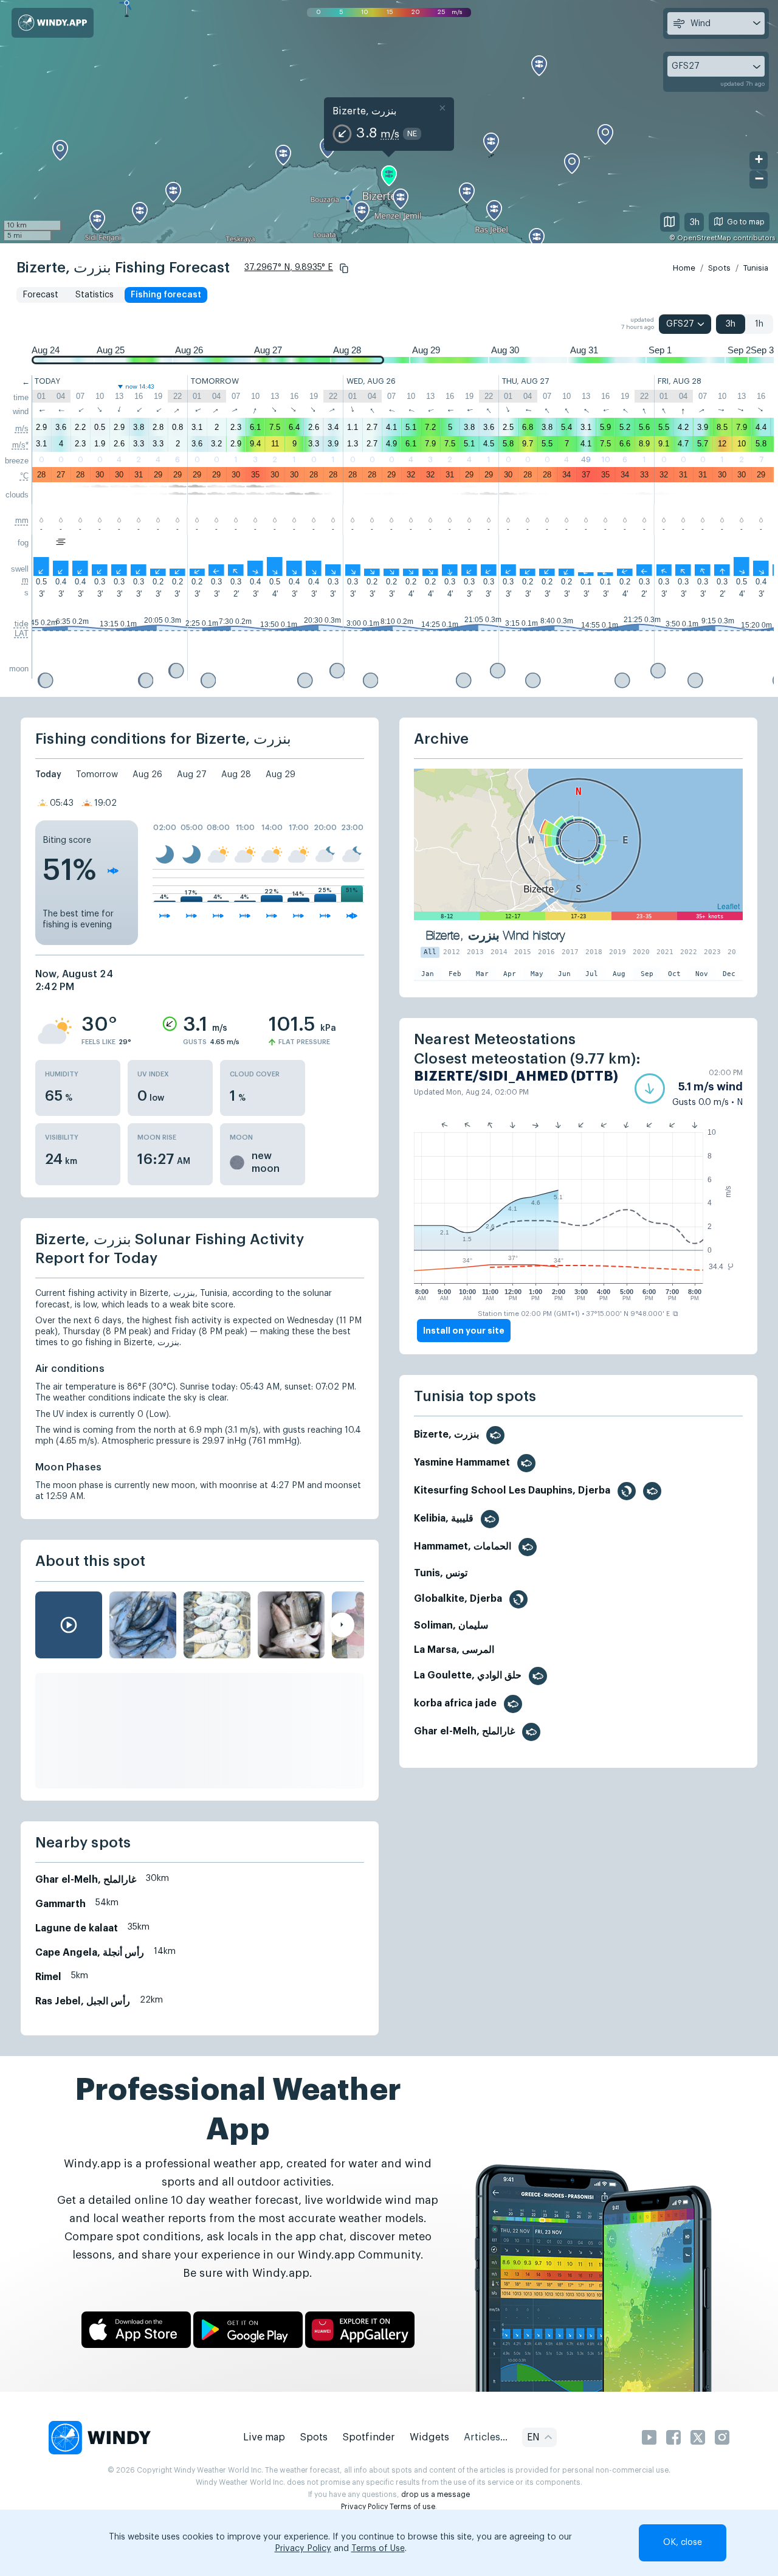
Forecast (40, 295)
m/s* (20, 445)
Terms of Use (378, 2549)
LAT (22, 633)
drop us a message (435, 2495)
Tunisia (756, 268)
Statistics (95, 295)
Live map (264, 2437)
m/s (22, 428)
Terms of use (412, 2507)
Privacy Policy (364, 2507)
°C (24, 476)
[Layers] (670, 222)
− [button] (759, 178)
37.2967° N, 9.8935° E (289, 268)
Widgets (429, 2437)
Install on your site (464, 1331)
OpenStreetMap (704, 238)
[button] (344, 268)
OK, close (683, 2543)
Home (684, 268)
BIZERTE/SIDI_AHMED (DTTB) (516, 1076)
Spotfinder (369, 2437)
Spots (719, 268)
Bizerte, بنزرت (364, 111)
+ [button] (759, 159)
